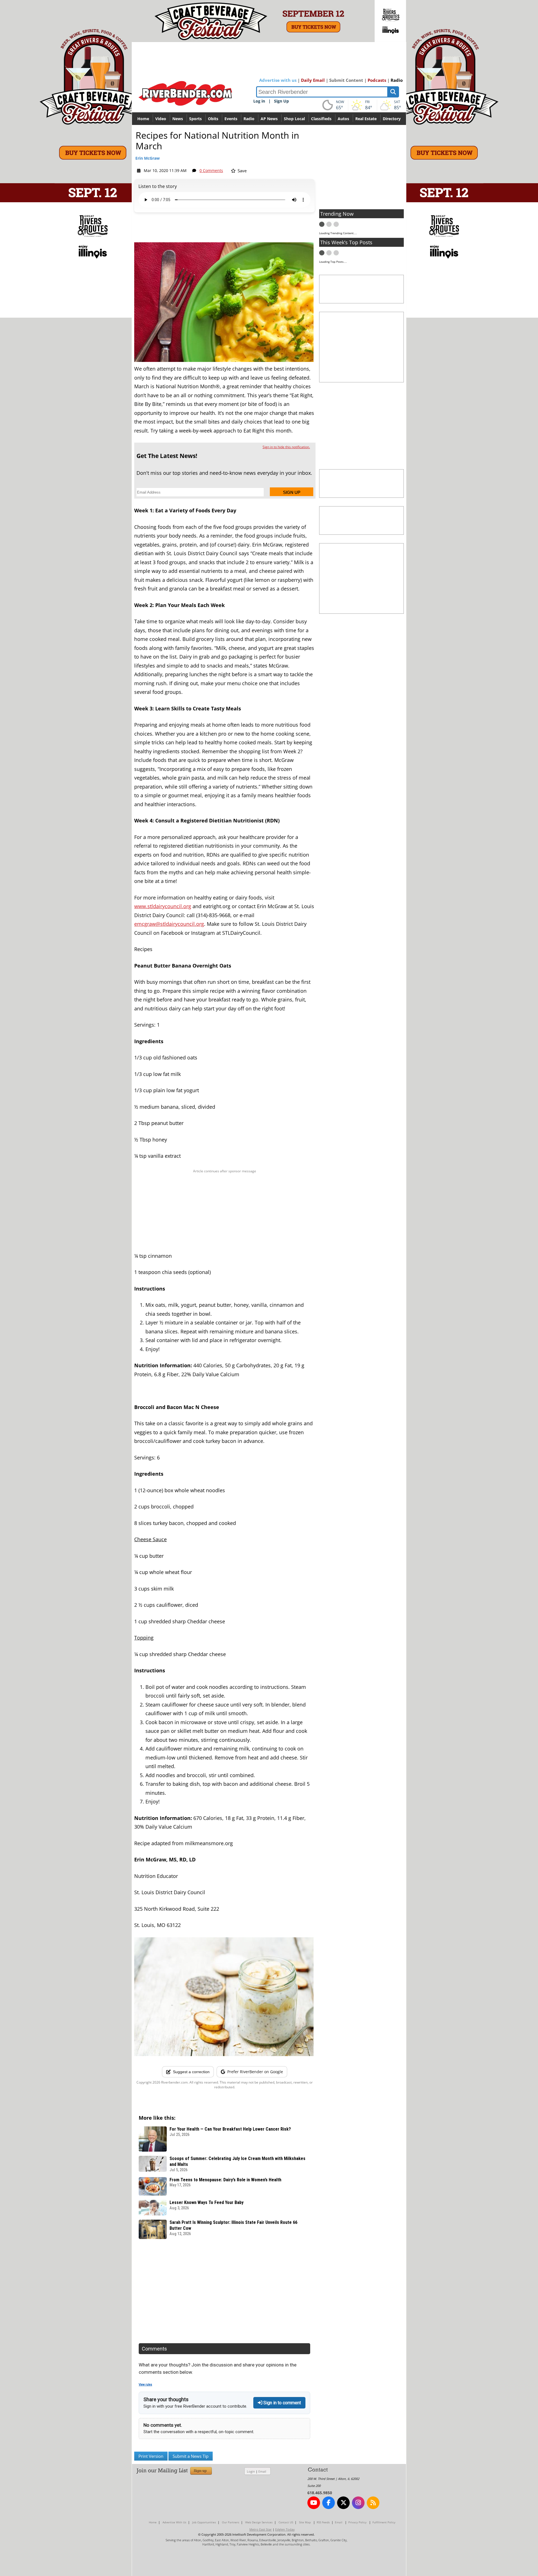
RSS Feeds (323, 2522)
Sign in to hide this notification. (286, 447)
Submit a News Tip (191, 2456)
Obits (213, 119)
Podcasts (377, 80)
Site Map (305, 2522)
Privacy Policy (357, 2522)
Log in (259, 101)
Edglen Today (285, 2529)
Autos (343, 119)
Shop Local (294, 119)
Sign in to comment (282, 2403)
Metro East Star (261, 2529)
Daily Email (313, 80)
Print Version (151, 2456)
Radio (397, 80)
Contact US (286, 2522)
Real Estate (366, 119)
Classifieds (321, 119)
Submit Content (346, 80)
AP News (269, 119)
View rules (145, 2385)
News (178, 119)
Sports (195, 119)
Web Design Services (259, 2522)
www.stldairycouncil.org (163, 906)
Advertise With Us (174, 2522)
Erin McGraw (148, 158)
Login (251, 2471)
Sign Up (281, 101)
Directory (392, 119)
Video (161, 119)
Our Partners (231, 2522)
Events (231, 119)
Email (262, 2471)
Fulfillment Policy (384, 2522)
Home (143, 119)
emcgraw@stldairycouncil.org (169, 924)
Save (242, 171)
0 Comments (211, 170)
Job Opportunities (204, 2522)
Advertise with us (278, 80)
